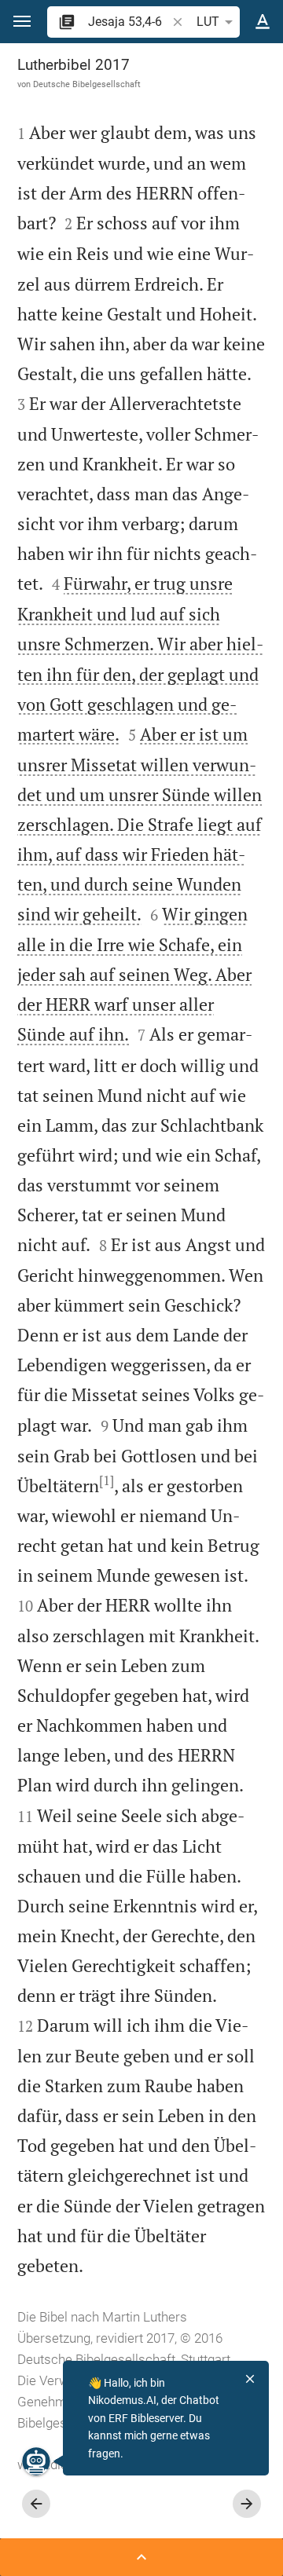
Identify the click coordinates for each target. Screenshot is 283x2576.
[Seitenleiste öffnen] (141, 2557)
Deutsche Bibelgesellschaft (87, 84)
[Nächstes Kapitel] (247, 2504)
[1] (107, 1480)
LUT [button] (208, 22)
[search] (129, 22)
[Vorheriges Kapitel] (36, 2504)
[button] (22, 22)
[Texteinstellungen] (263, 22)
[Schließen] (250, 2379)
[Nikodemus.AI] (36, 2461)
